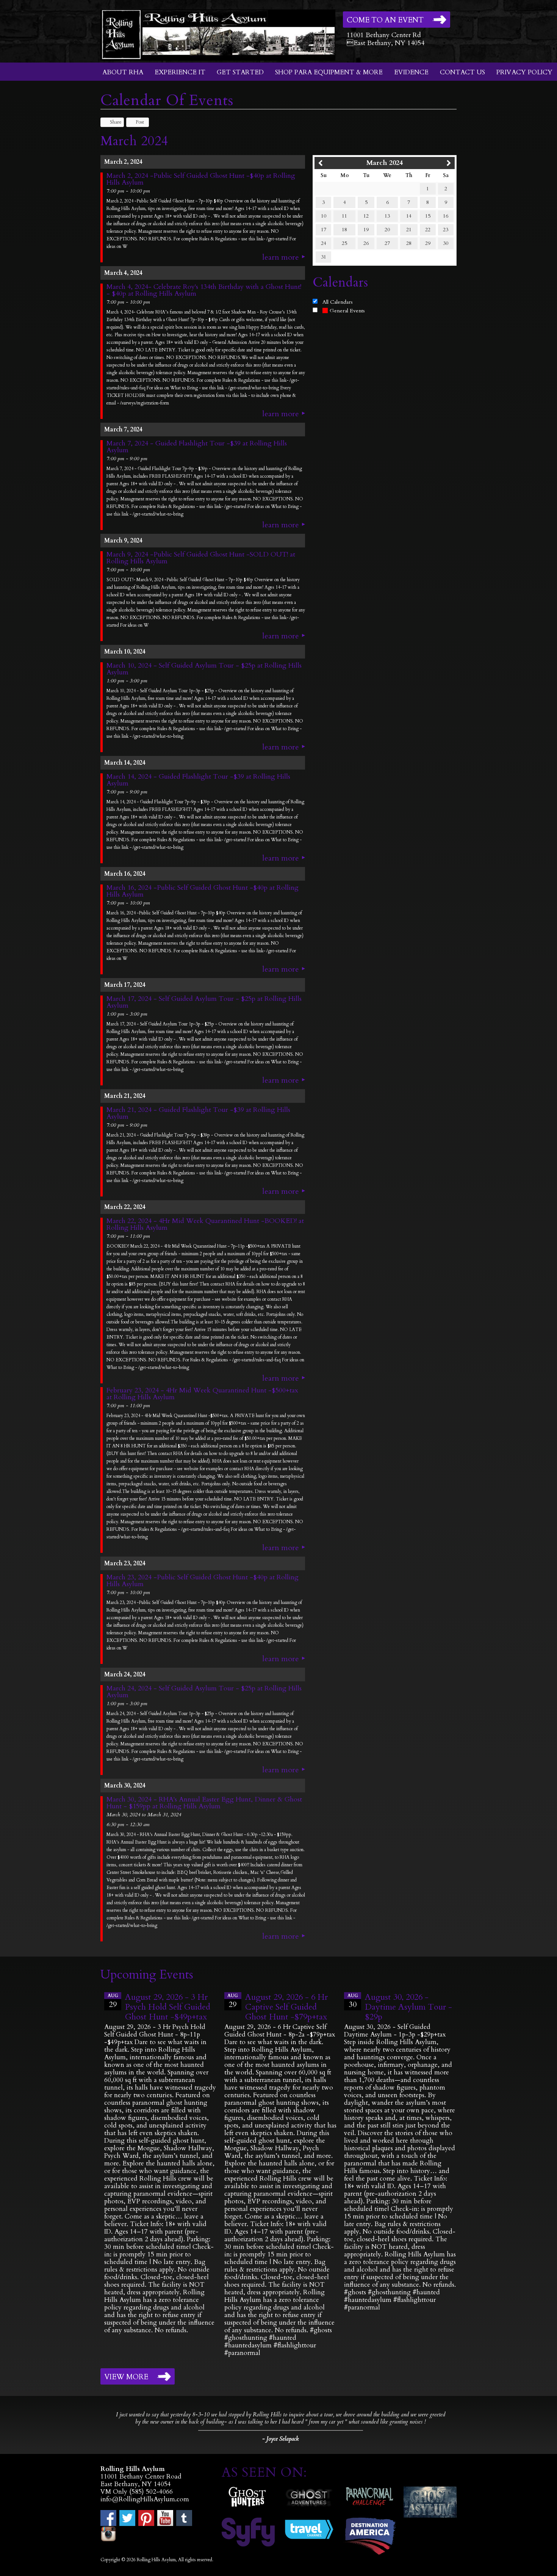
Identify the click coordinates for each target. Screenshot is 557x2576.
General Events (347, 311)
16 (446, 216)
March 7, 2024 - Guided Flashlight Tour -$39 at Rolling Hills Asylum (197, 447)
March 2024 (385, 163)
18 (344, 230)
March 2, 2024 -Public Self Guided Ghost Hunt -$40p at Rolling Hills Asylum (201, 179)
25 (344, 243)
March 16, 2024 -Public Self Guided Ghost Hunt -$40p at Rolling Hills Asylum (203, 891)
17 (324, 230)
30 (446, 243)
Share (116, 122)
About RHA (123, 72)
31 (324, 257)
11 (344, 216)
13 (387, 216)
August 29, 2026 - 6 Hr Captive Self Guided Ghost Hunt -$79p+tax (286, 2007)
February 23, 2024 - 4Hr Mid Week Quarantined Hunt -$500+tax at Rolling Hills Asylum (202, 1394)
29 (428, 243)
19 (366, 230)
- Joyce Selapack (280, 2439)
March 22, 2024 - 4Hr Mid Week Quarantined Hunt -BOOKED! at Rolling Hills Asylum (205, 1225)
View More (126, 2377)
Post (140, 122)
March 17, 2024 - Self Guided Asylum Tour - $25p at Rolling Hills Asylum (204, 1002)
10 (324, 216)
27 (387, 243)
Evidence (411, 72)
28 (409, 243)
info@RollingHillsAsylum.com (145, 2499)
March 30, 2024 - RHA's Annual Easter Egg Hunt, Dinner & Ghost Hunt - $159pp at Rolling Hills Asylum (204, 1803)
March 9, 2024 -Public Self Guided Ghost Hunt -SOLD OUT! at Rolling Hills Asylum (201, 558)
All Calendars (338, 302)
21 (409, 230)
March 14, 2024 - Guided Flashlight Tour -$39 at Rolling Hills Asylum (198, 780)
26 (366, 243)
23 (446, 230)
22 (428, 230)
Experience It (180, 72)
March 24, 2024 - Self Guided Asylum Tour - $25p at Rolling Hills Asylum (204, 1692)
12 (366, 216)
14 (409, 216)
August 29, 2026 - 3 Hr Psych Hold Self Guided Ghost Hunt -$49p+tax (168, 2007)
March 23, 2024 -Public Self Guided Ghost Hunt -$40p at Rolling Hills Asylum (203, 1581)
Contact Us (462, 72)
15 (428, 216)
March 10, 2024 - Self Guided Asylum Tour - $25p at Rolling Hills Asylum (204, 669)
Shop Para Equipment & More (329, 72)
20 (387, 230)
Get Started (240, 72)
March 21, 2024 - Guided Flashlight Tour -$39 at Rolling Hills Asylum (198, 1113)
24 (324, 243)
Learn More (281, 257)
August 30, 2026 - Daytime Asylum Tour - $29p (408, 2007)
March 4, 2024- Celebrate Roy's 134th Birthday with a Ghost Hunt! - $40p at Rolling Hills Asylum (204, 290)
